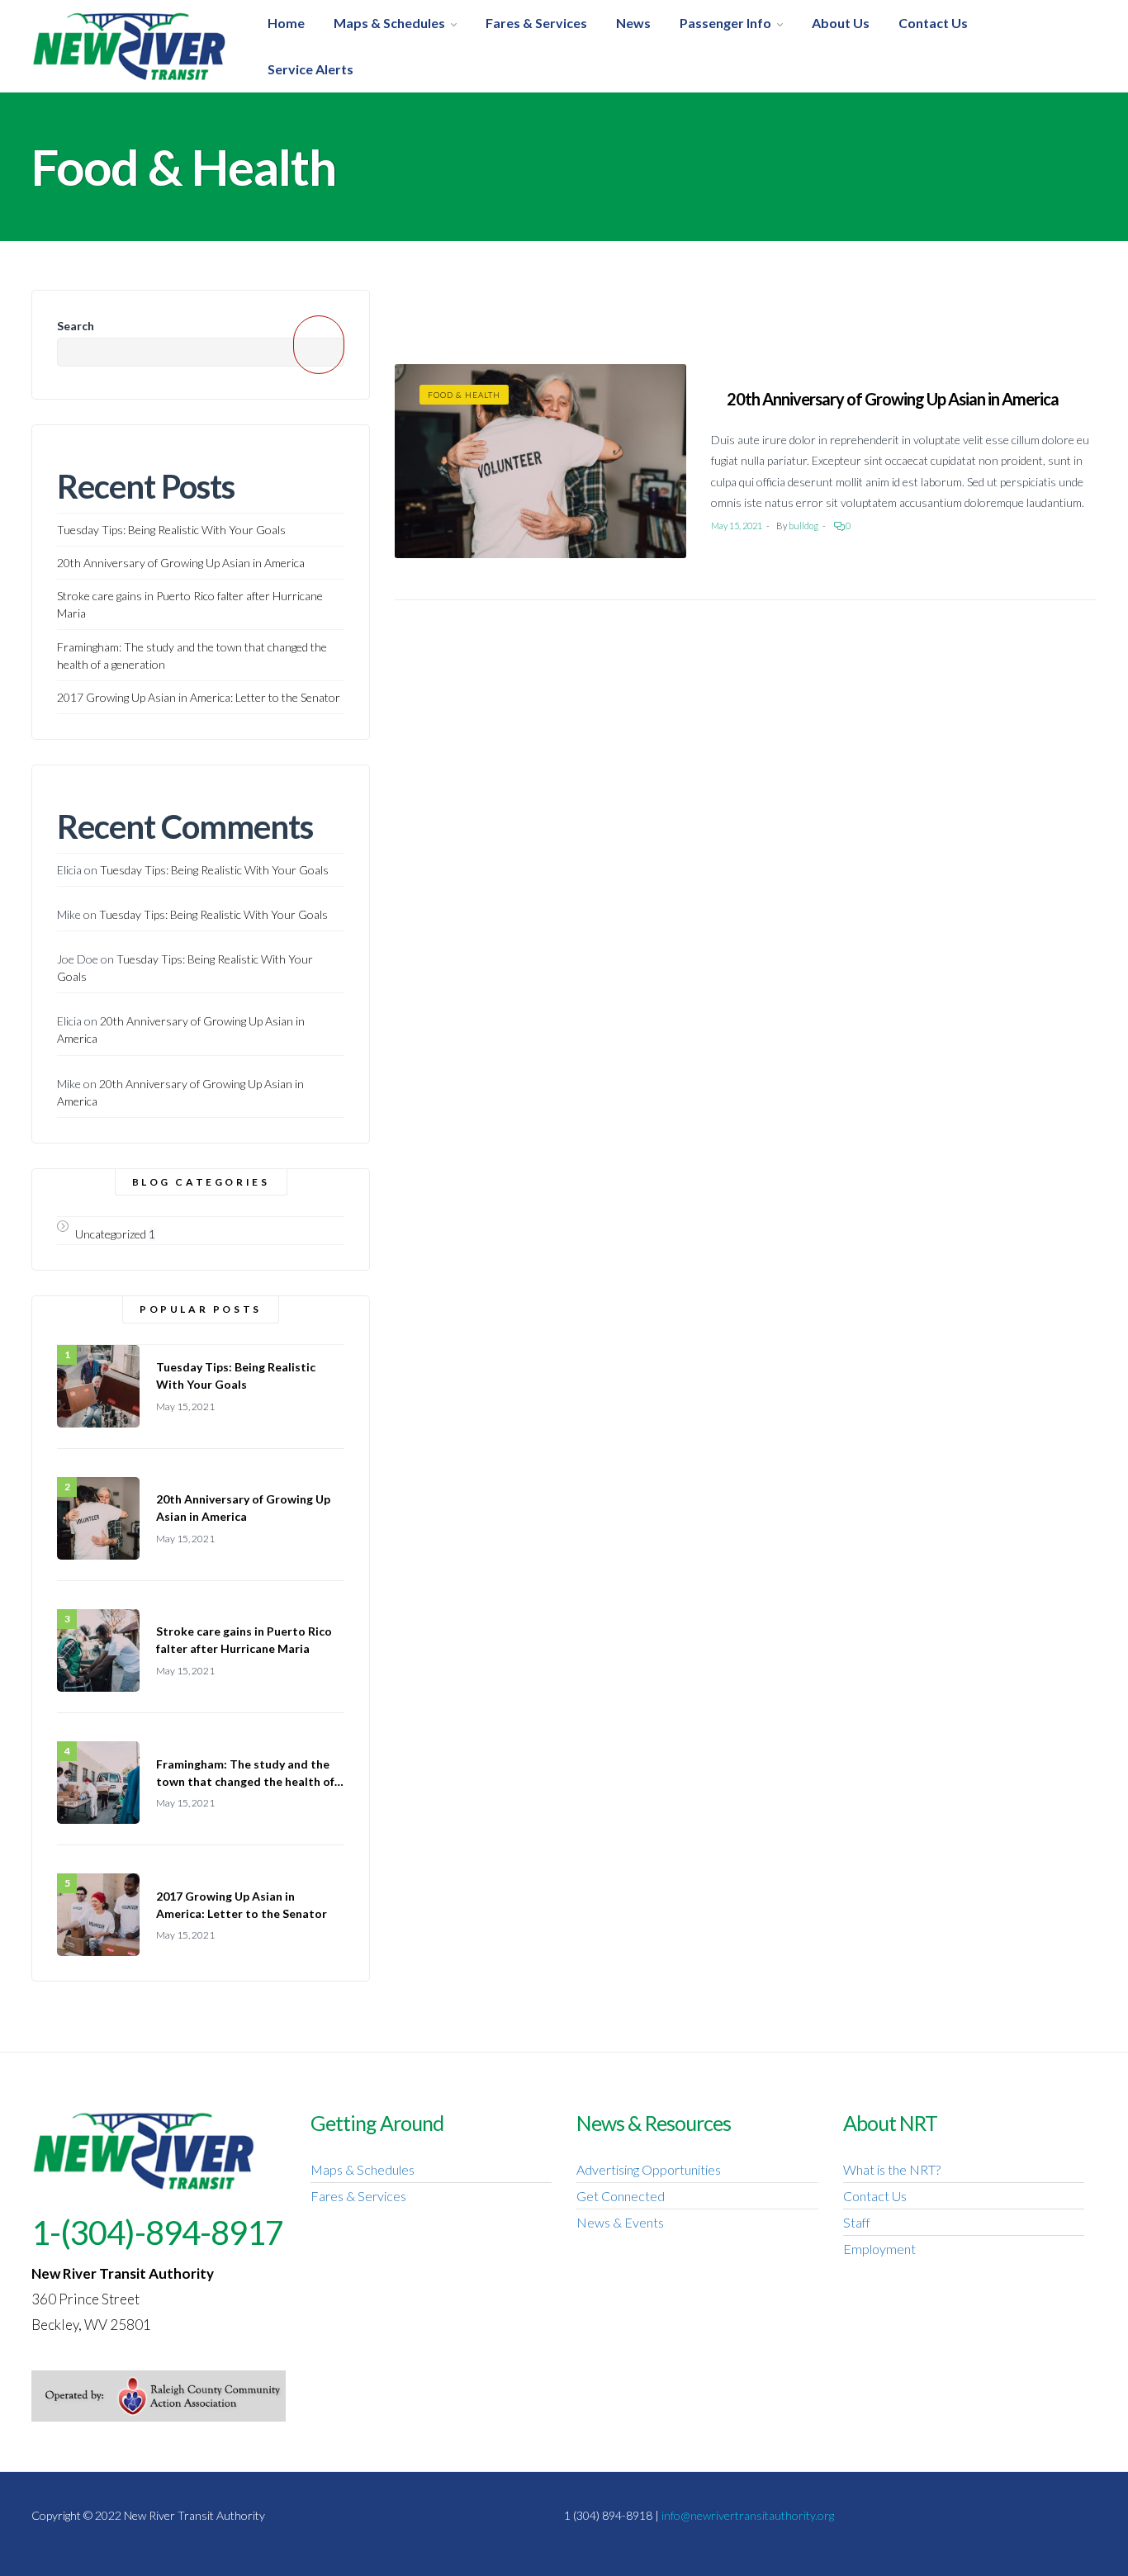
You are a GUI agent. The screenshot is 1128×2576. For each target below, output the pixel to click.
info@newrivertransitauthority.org (748, 2515)
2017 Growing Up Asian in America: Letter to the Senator (199, 697)
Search (76, 326)
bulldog (803, 526)
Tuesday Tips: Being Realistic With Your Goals (171, 530)
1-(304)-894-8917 (157, 2233)
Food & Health (464, 395)
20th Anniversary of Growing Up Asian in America (893, 399)
